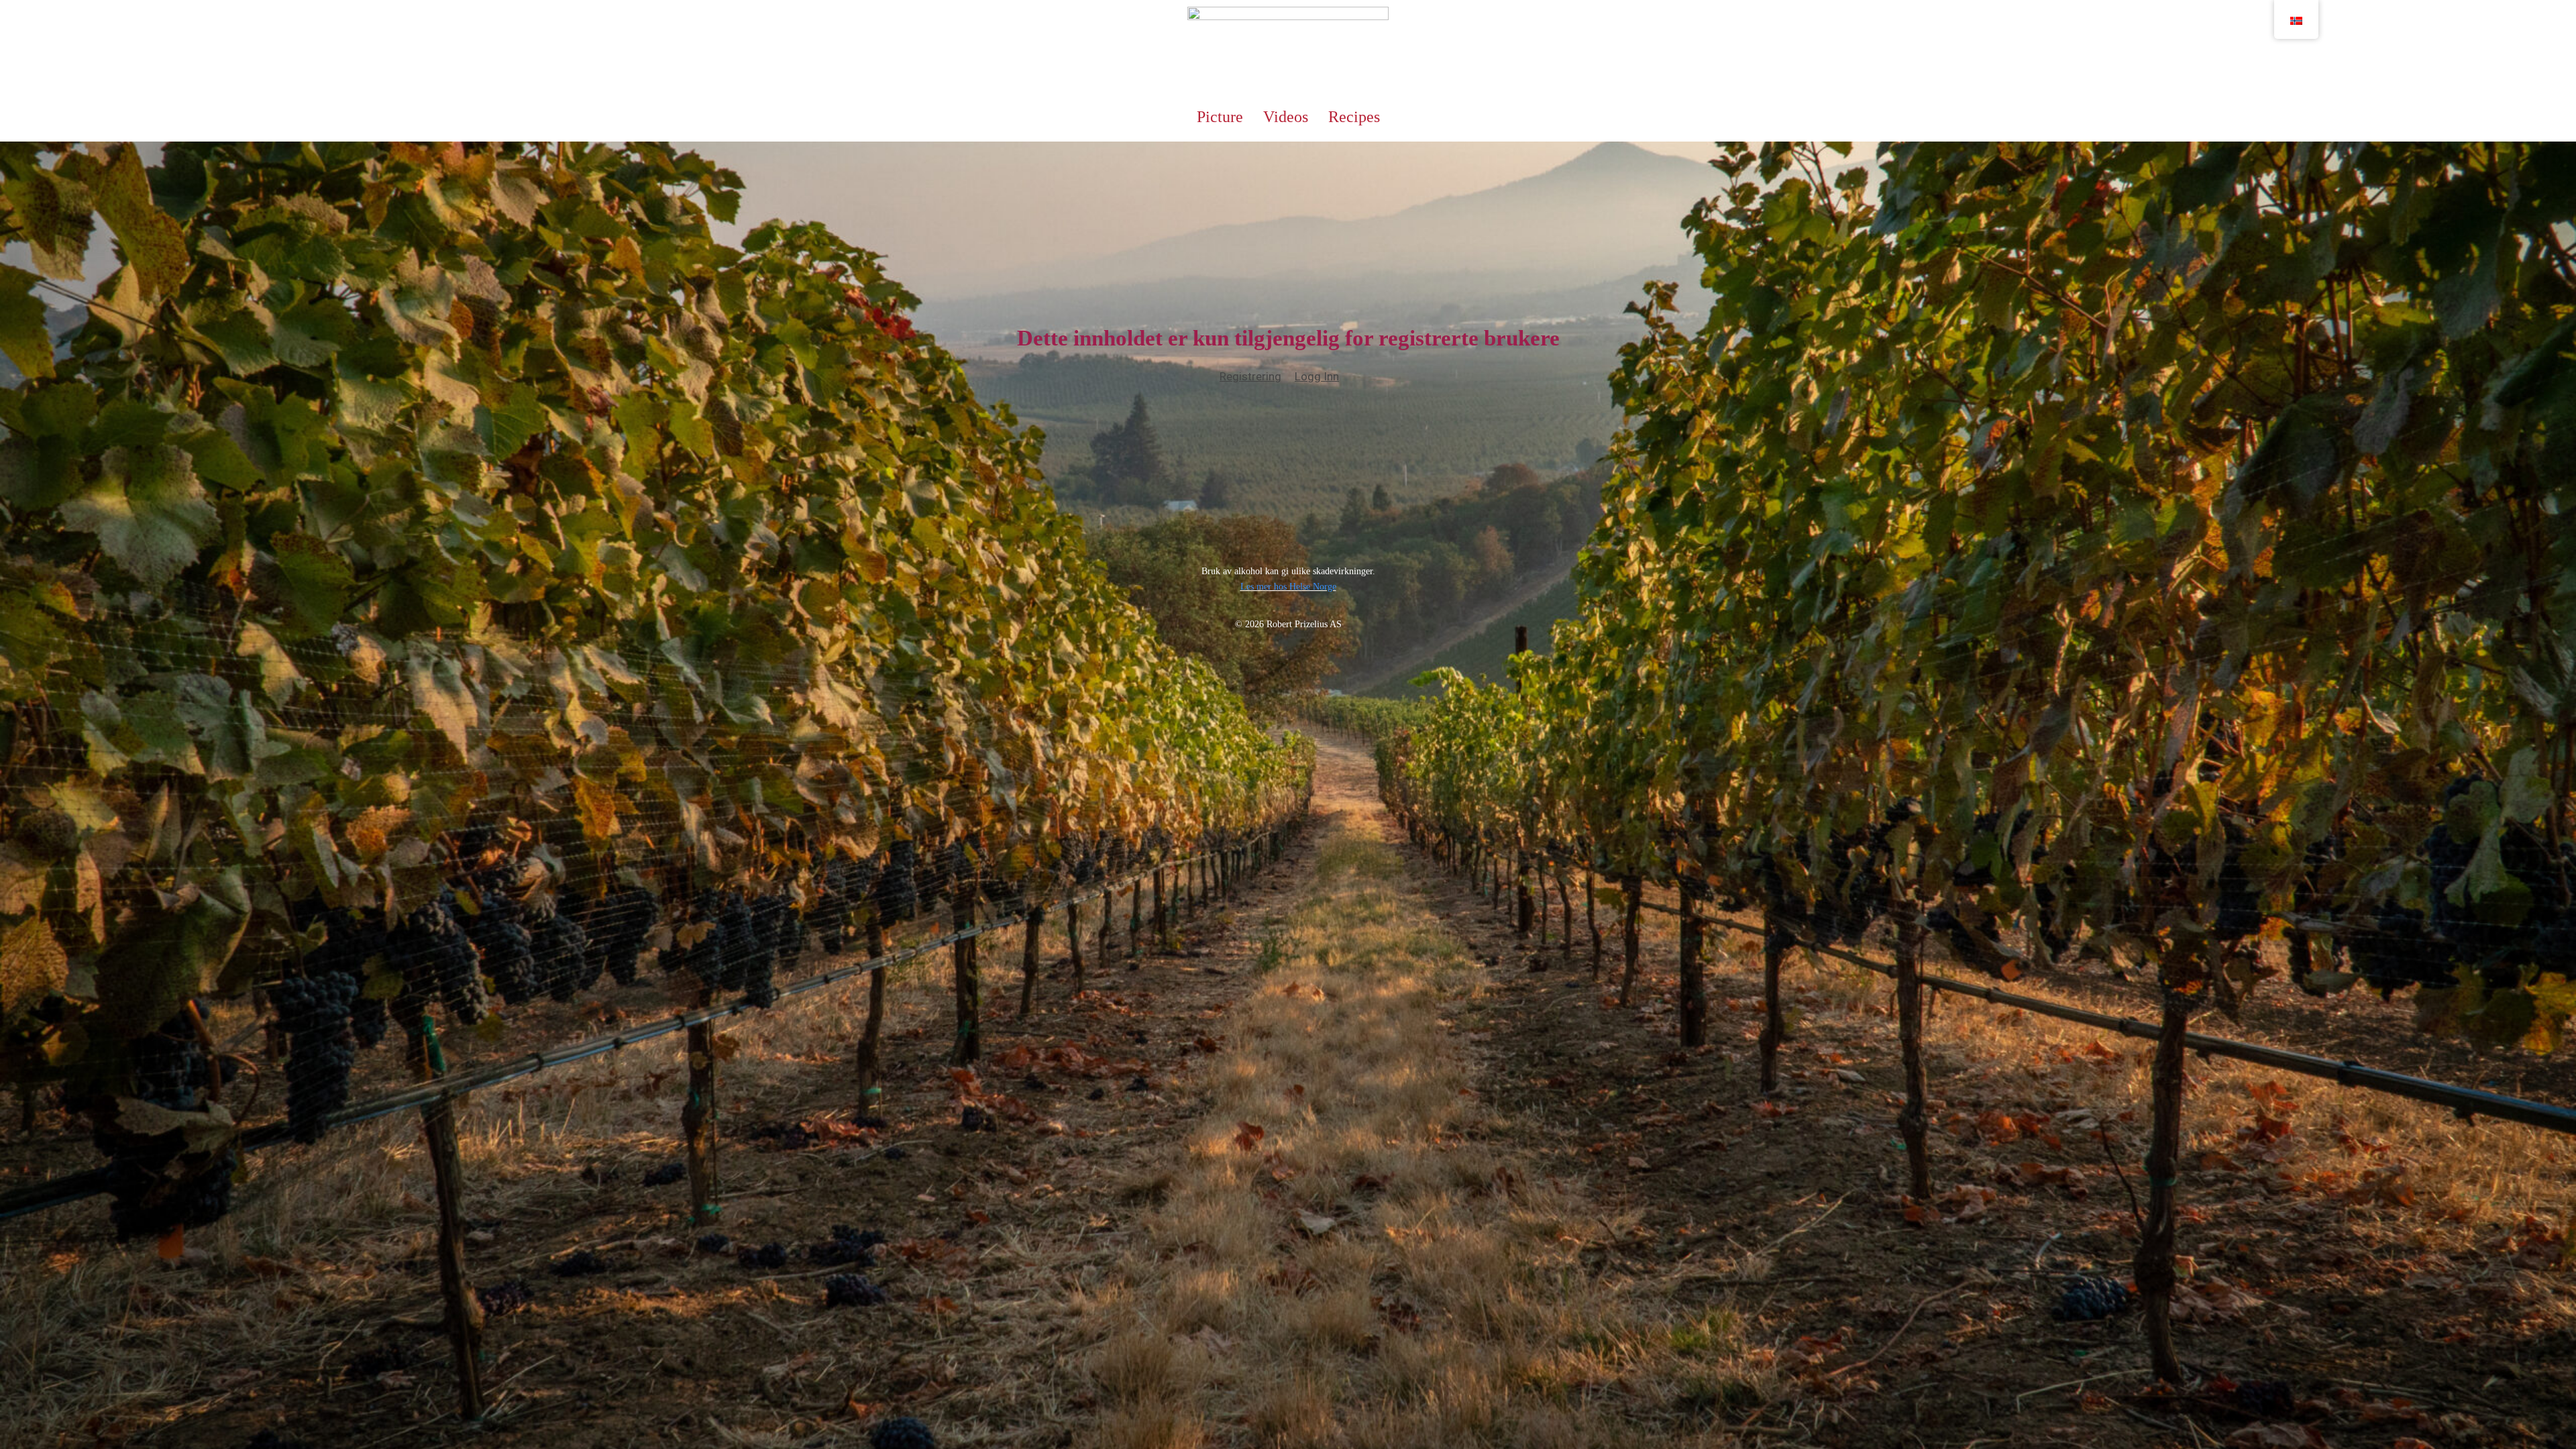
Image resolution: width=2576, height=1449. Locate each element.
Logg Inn (1317, 376)
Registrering (1250, 376)
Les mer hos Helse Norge (1288, 587)
